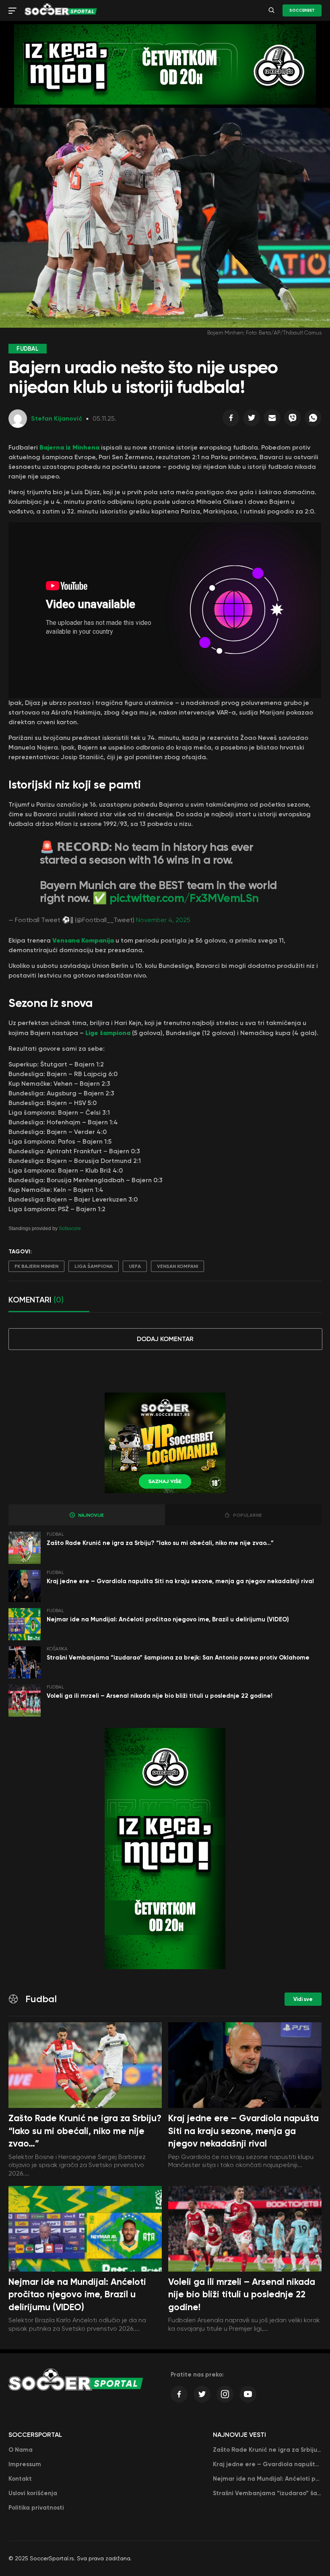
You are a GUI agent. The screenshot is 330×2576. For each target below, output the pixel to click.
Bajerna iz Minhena (69, 447)
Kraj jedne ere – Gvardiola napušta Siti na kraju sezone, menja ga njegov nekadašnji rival (180, 1581)
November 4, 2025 (163, 920)
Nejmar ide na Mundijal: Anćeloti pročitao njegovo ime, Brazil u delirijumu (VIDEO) (168, 1619)
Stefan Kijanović (57, 418)
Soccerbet (302, 10)
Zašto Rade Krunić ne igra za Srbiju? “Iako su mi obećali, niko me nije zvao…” (160, 1543)
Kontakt (20, 2479)
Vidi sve (303, 1999)
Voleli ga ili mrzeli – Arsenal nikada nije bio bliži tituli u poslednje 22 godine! (160, 1696)
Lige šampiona (108, 1033)
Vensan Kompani (177, 1266)
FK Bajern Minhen (36, 1266)
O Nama (21, 2450)
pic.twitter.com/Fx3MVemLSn (184, 898)
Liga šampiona (94, 1266)
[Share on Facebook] (231, 420)
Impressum (25, 2464)
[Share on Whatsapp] (313, 420)
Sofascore (70, 1228)
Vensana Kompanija (82, 940)
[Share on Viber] (293, 420)
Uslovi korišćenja (33, 2493)
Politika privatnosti (36, 2508)
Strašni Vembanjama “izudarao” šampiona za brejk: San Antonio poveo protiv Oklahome (178, 1658)
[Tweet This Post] (252, 420)
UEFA (135, 1266)
